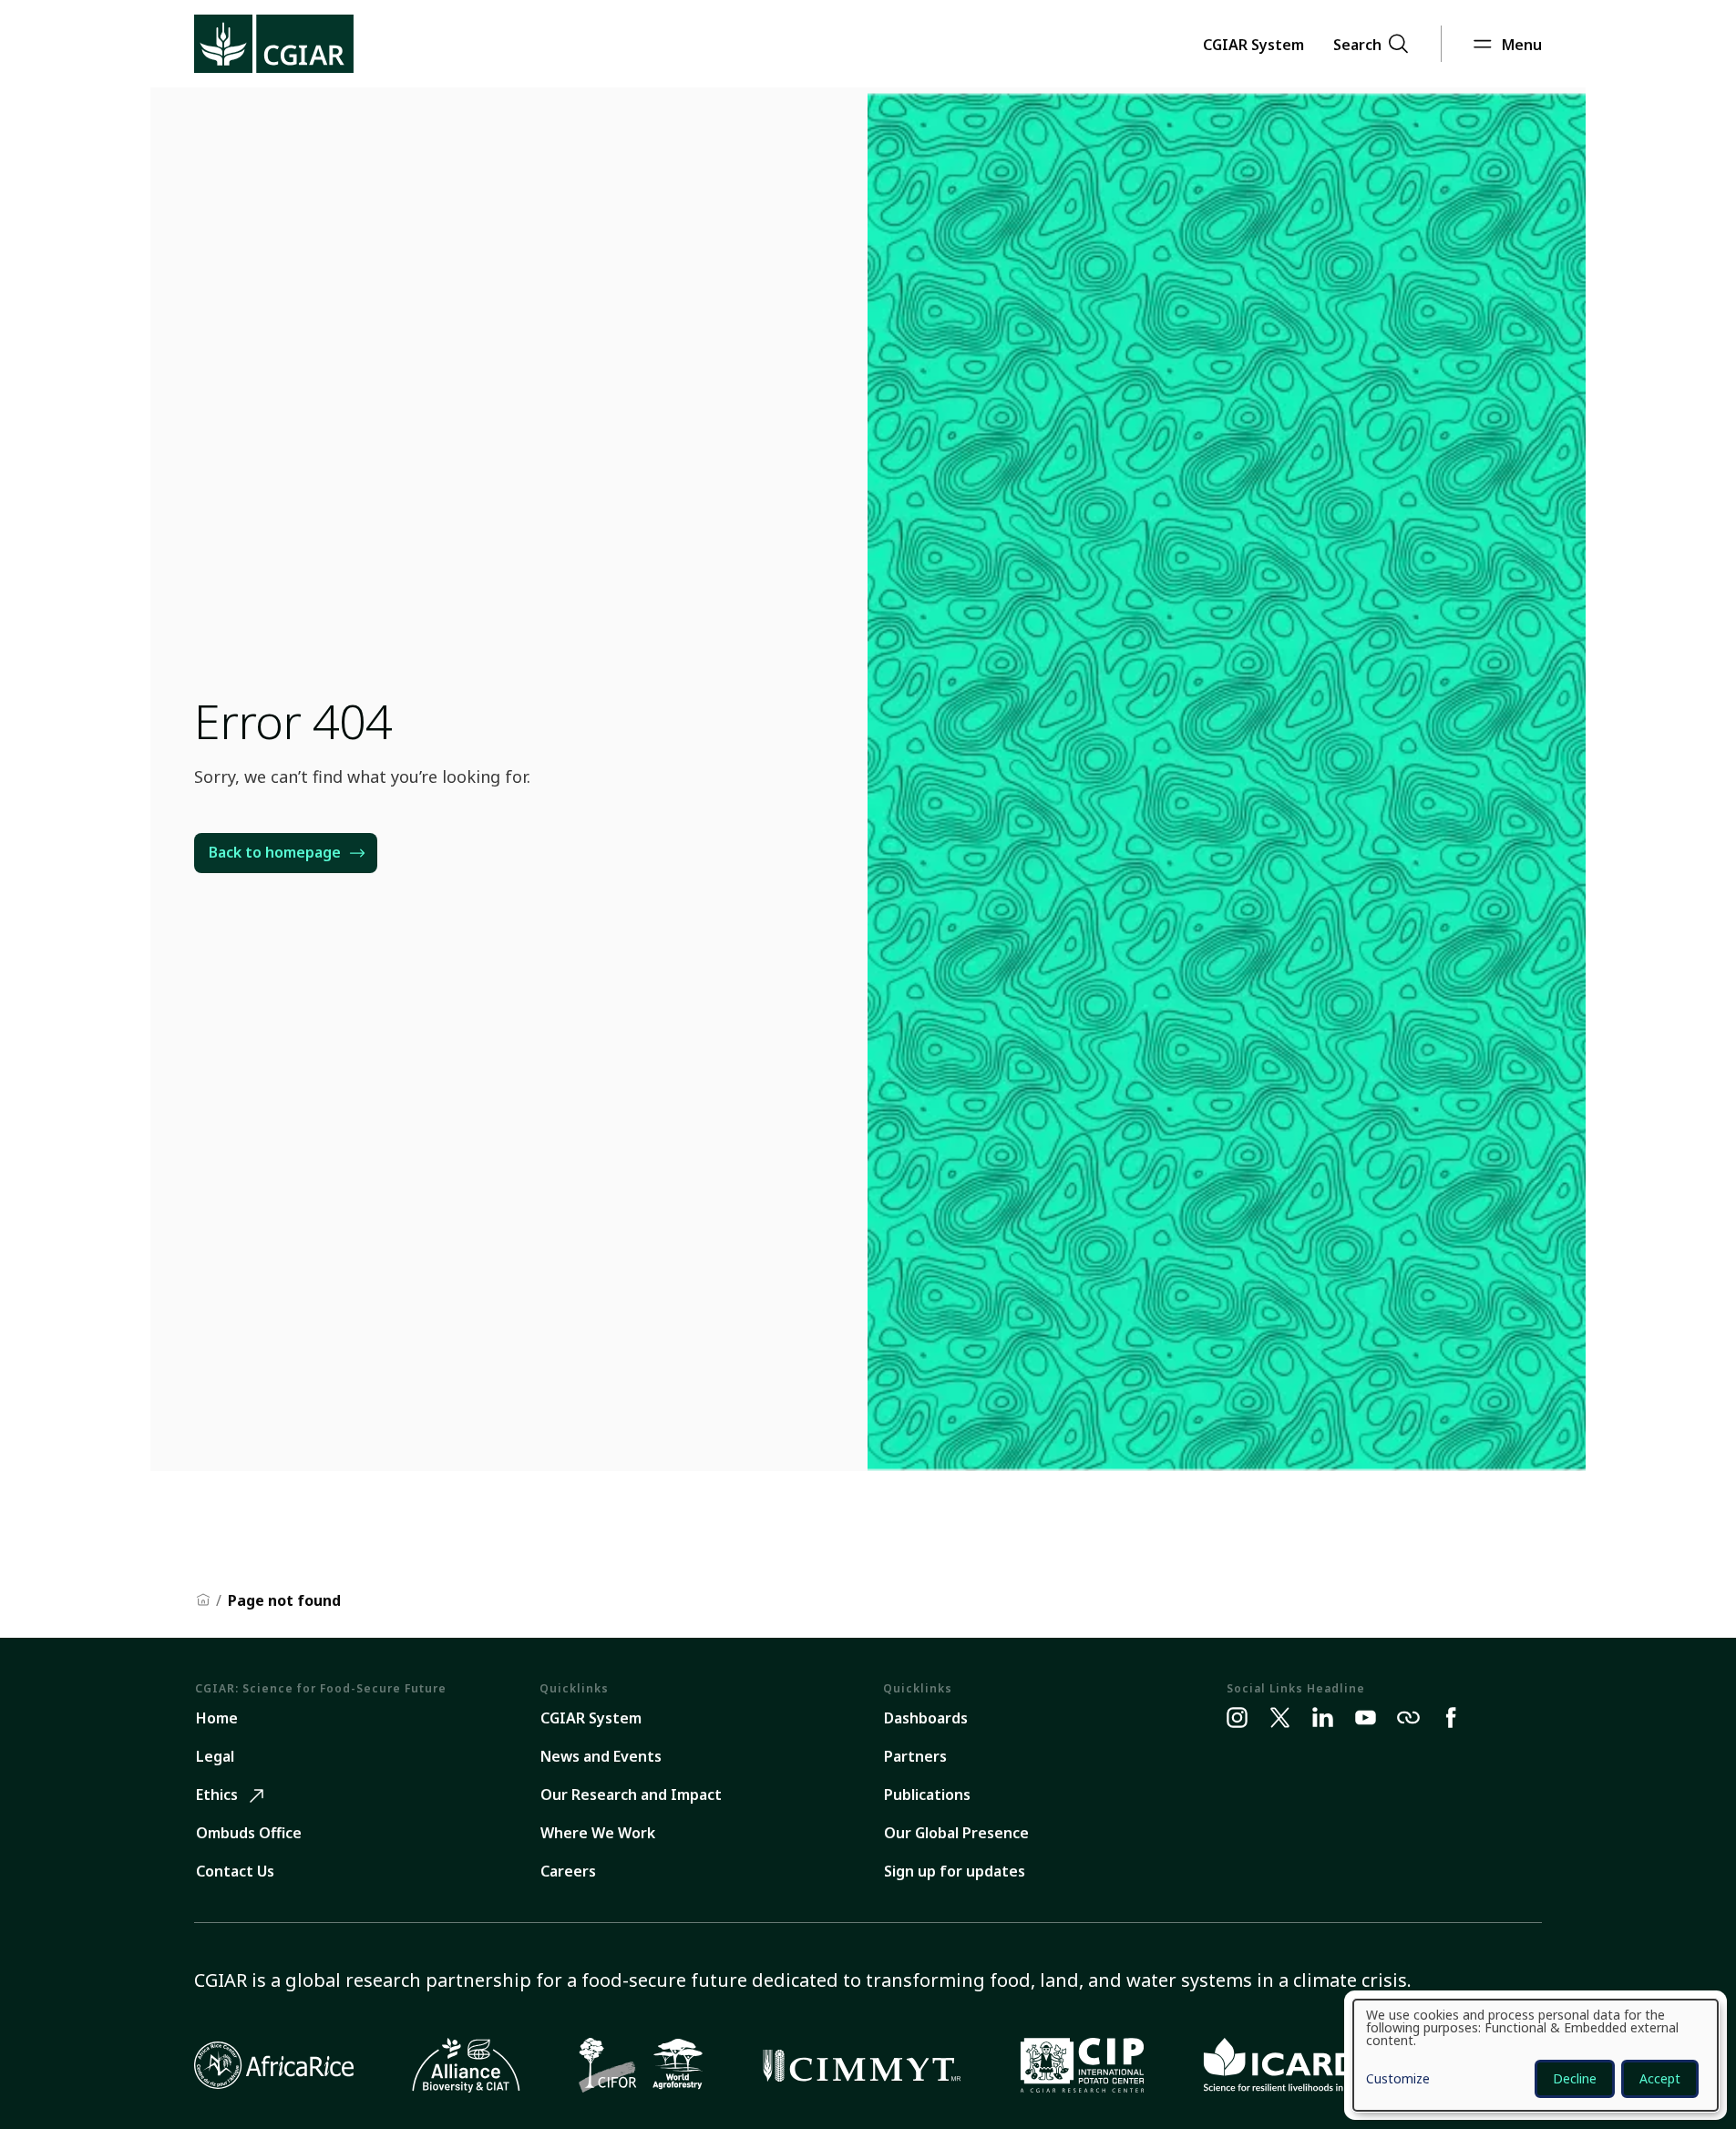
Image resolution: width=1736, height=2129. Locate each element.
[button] (1253, 44)
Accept (1660, 2078)
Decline (1575, 2078)
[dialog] (1536, 2055)
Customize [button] (1398, 2080)
